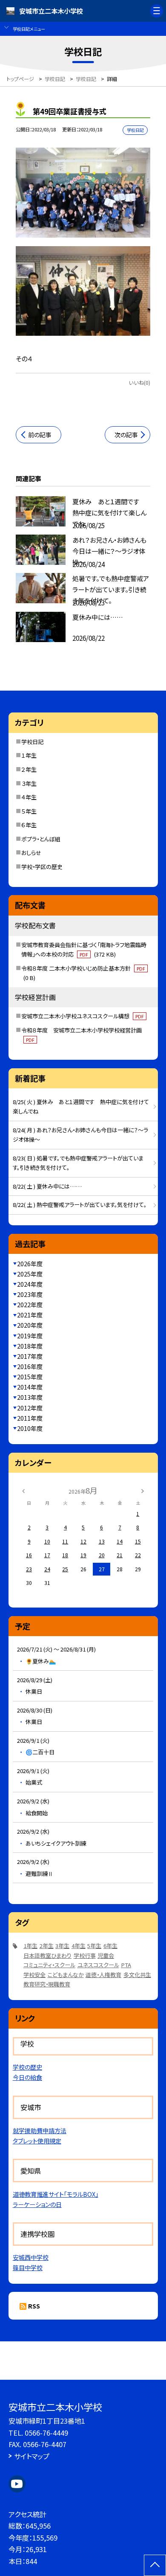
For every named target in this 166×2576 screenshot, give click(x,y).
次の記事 (126, 435)
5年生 (94, 1946)
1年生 (30, 1946)
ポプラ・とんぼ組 (41, 839)
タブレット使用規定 (37, 2141)
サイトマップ (32, 2456)
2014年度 (30, 1387)
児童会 (106, 1955)
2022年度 (30, 1305)
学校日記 (32, 742)
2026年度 (30, 1264)
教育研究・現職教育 (47, 1984)
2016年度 (30, 1367)
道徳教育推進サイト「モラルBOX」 (56, 2194)
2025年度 (30, 1274)
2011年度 (30, 1418)
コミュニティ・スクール (49, 1965)
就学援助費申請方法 (40, 2131)
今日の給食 (27, 2077)
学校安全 (34, 1975)
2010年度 (30, 1428)
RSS (34, 2306)
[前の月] (23, 1490)
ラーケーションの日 (37, 2204)
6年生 (110, 1946)
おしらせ (31, 853)
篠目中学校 (28, 2268)
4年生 (79, 1946)
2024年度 (30, 1284)
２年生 (29, 769)
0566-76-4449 (46, 2433)
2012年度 (30, 1408)
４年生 (29, 797)
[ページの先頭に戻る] (155, 2565)
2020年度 (30, 1325)
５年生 (29, 811)
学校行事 (85, 1955)
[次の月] (143, 1490)
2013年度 (30, 1397)
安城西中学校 (31, 2257)
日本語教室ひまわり (47, 1955)
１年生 (29, 755)
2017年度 (30, 1356)
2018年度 (30, 1346)
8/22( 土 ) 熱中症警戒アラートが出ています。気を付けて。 (80, 1205)
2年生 (47, 1946)
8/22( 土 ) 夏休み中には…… (47, 1186)
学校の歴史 (27, 2067)
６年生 (29, 825)
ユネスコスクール (98, 1965)
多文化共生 (137, 1975)
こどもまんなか (66, 1975)
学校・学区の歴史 (42, 867)
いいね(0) (139, 383)
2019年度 (30, 1336)
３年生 (29, 784)
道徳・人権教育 (103, 1975)
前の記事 (40, 435)
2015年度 (30, 1377)
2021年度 (30, 1315)
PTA (126, 1965)
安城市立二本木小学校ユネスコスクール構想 (83, 1016)
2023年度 (30, 1294)
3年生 (62, 1946)
